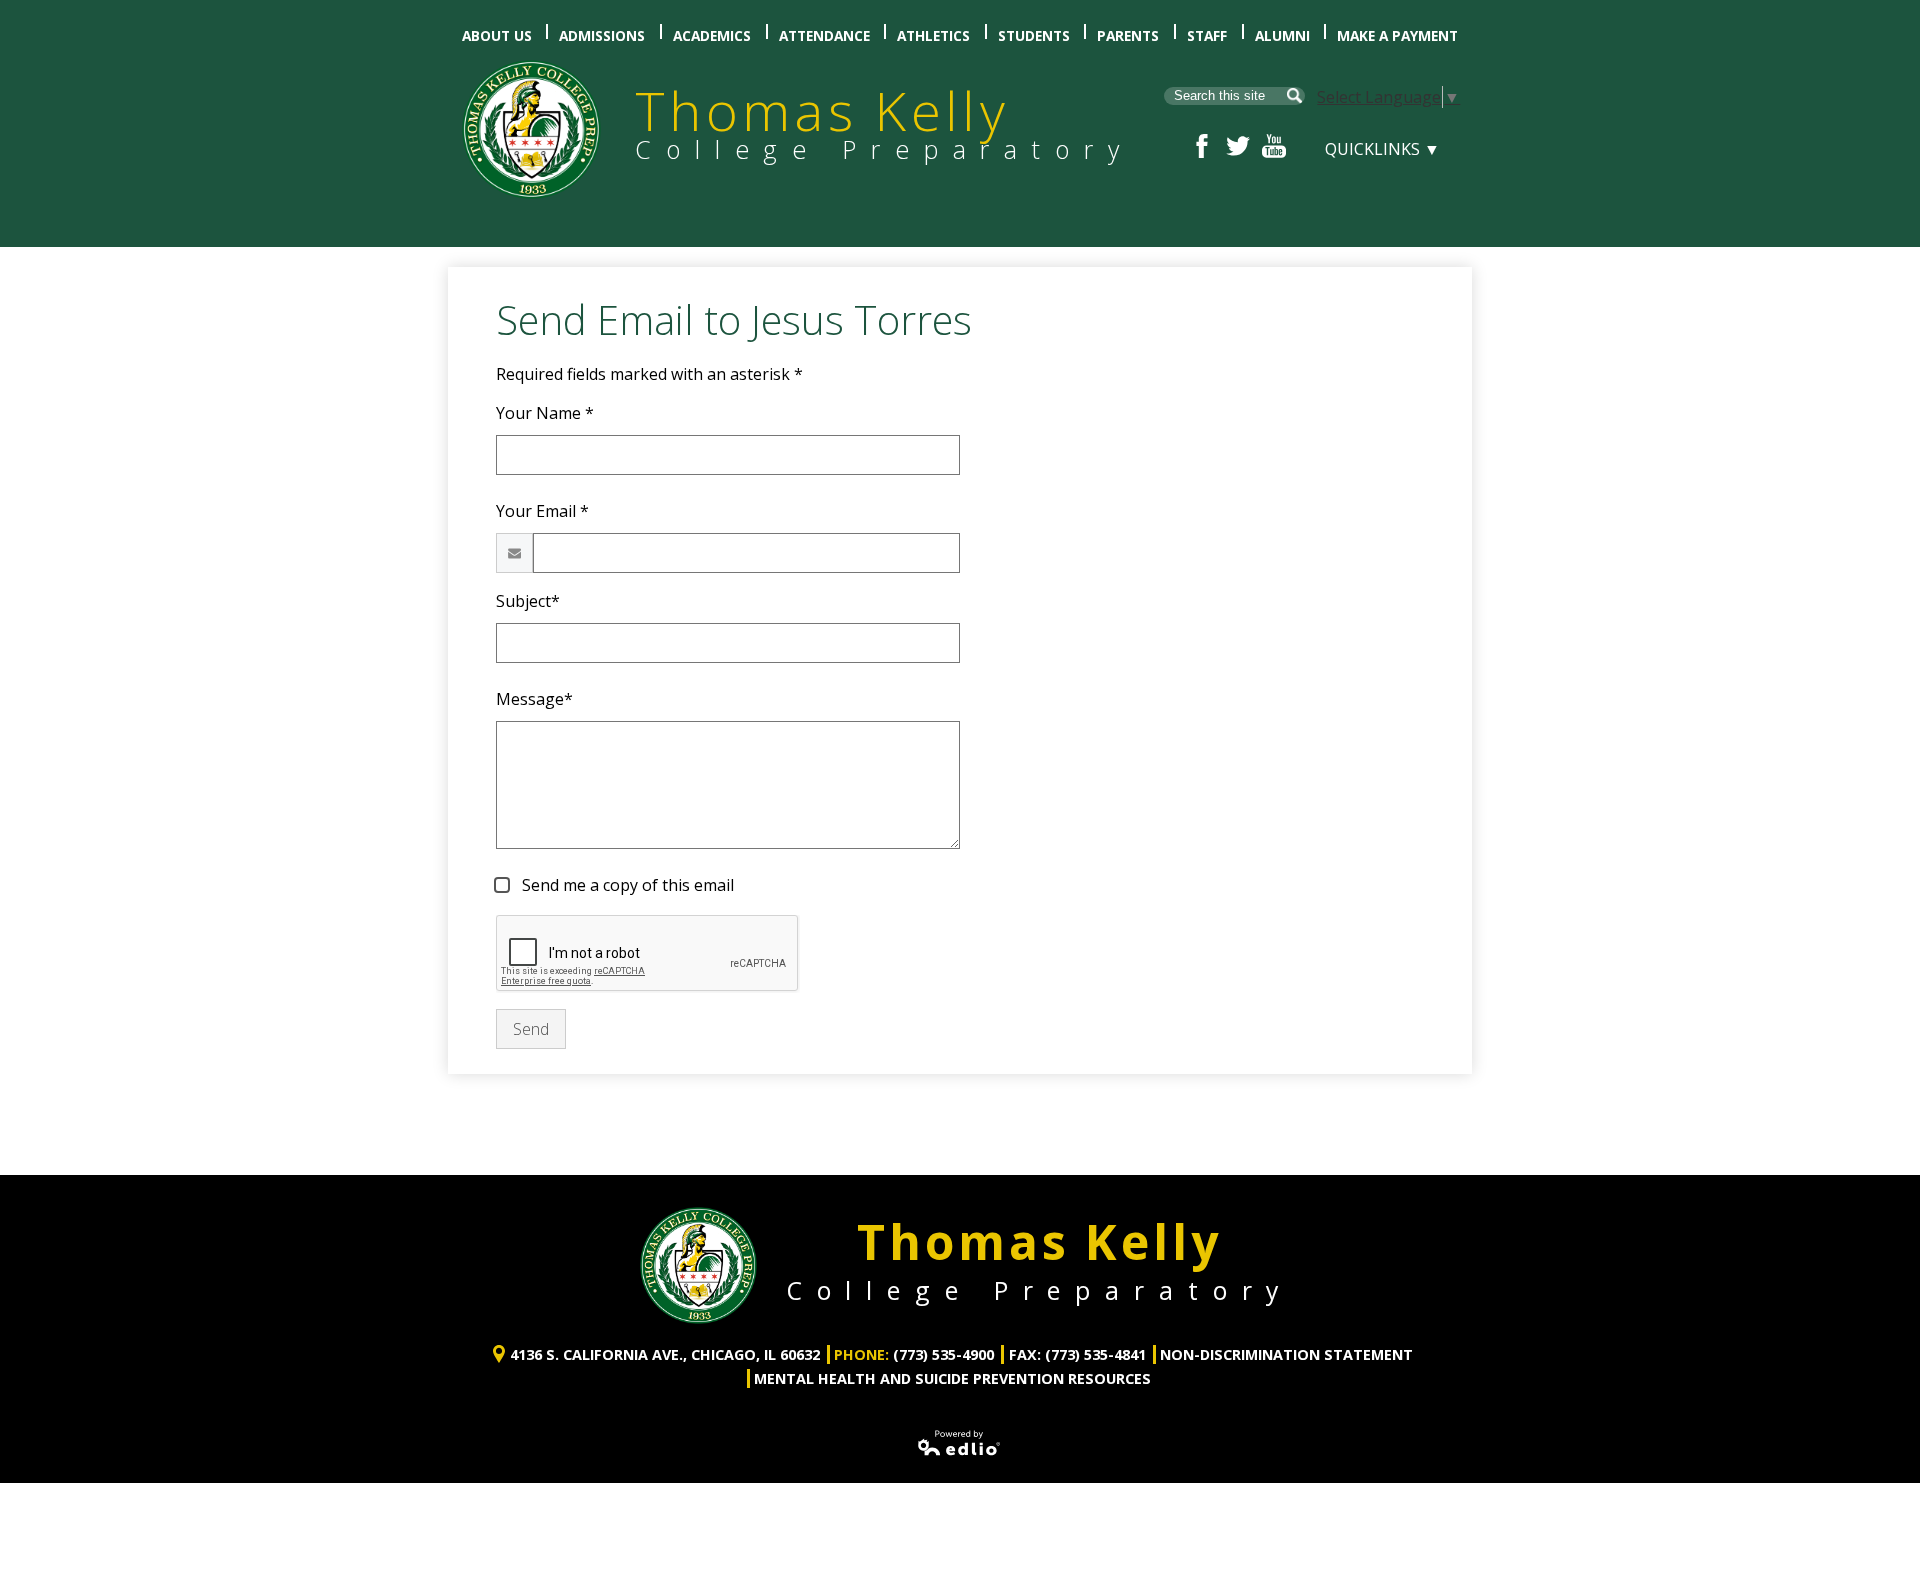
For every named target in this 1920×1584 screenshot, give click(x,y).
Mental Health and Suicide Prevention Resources (952, 1378)
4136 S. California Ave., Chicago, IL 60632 (665, 1354)
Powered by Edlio (960, 1443)
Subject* (528, 601)
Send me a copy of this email (626, 885)
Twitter (1238, 146)
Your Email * (542, 511)
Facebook (1202, 146)
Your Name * (545, 413)
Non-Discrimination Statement (1286, 1354)
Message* (534, 699)
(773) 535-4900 (943, 1354)
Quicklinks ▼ (1382, 149)
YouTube (1274, 146)
